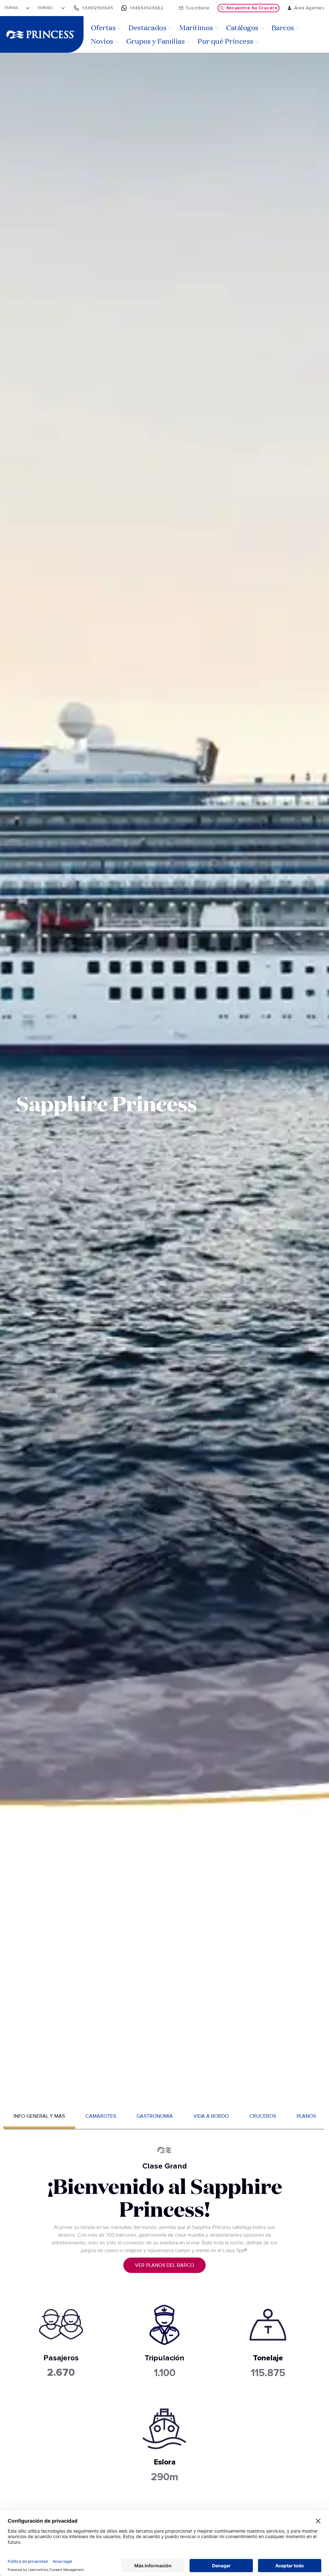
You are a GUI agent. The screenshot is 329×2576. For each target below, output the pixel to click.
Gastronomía (155, 2116)
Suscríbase (198, 8)
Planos (306, 2116)
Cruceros (263, 2116)
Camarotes (101, 2116)
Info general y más (39, 2116)
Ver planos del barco (164, 2265)
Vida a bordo (211, 2116)
